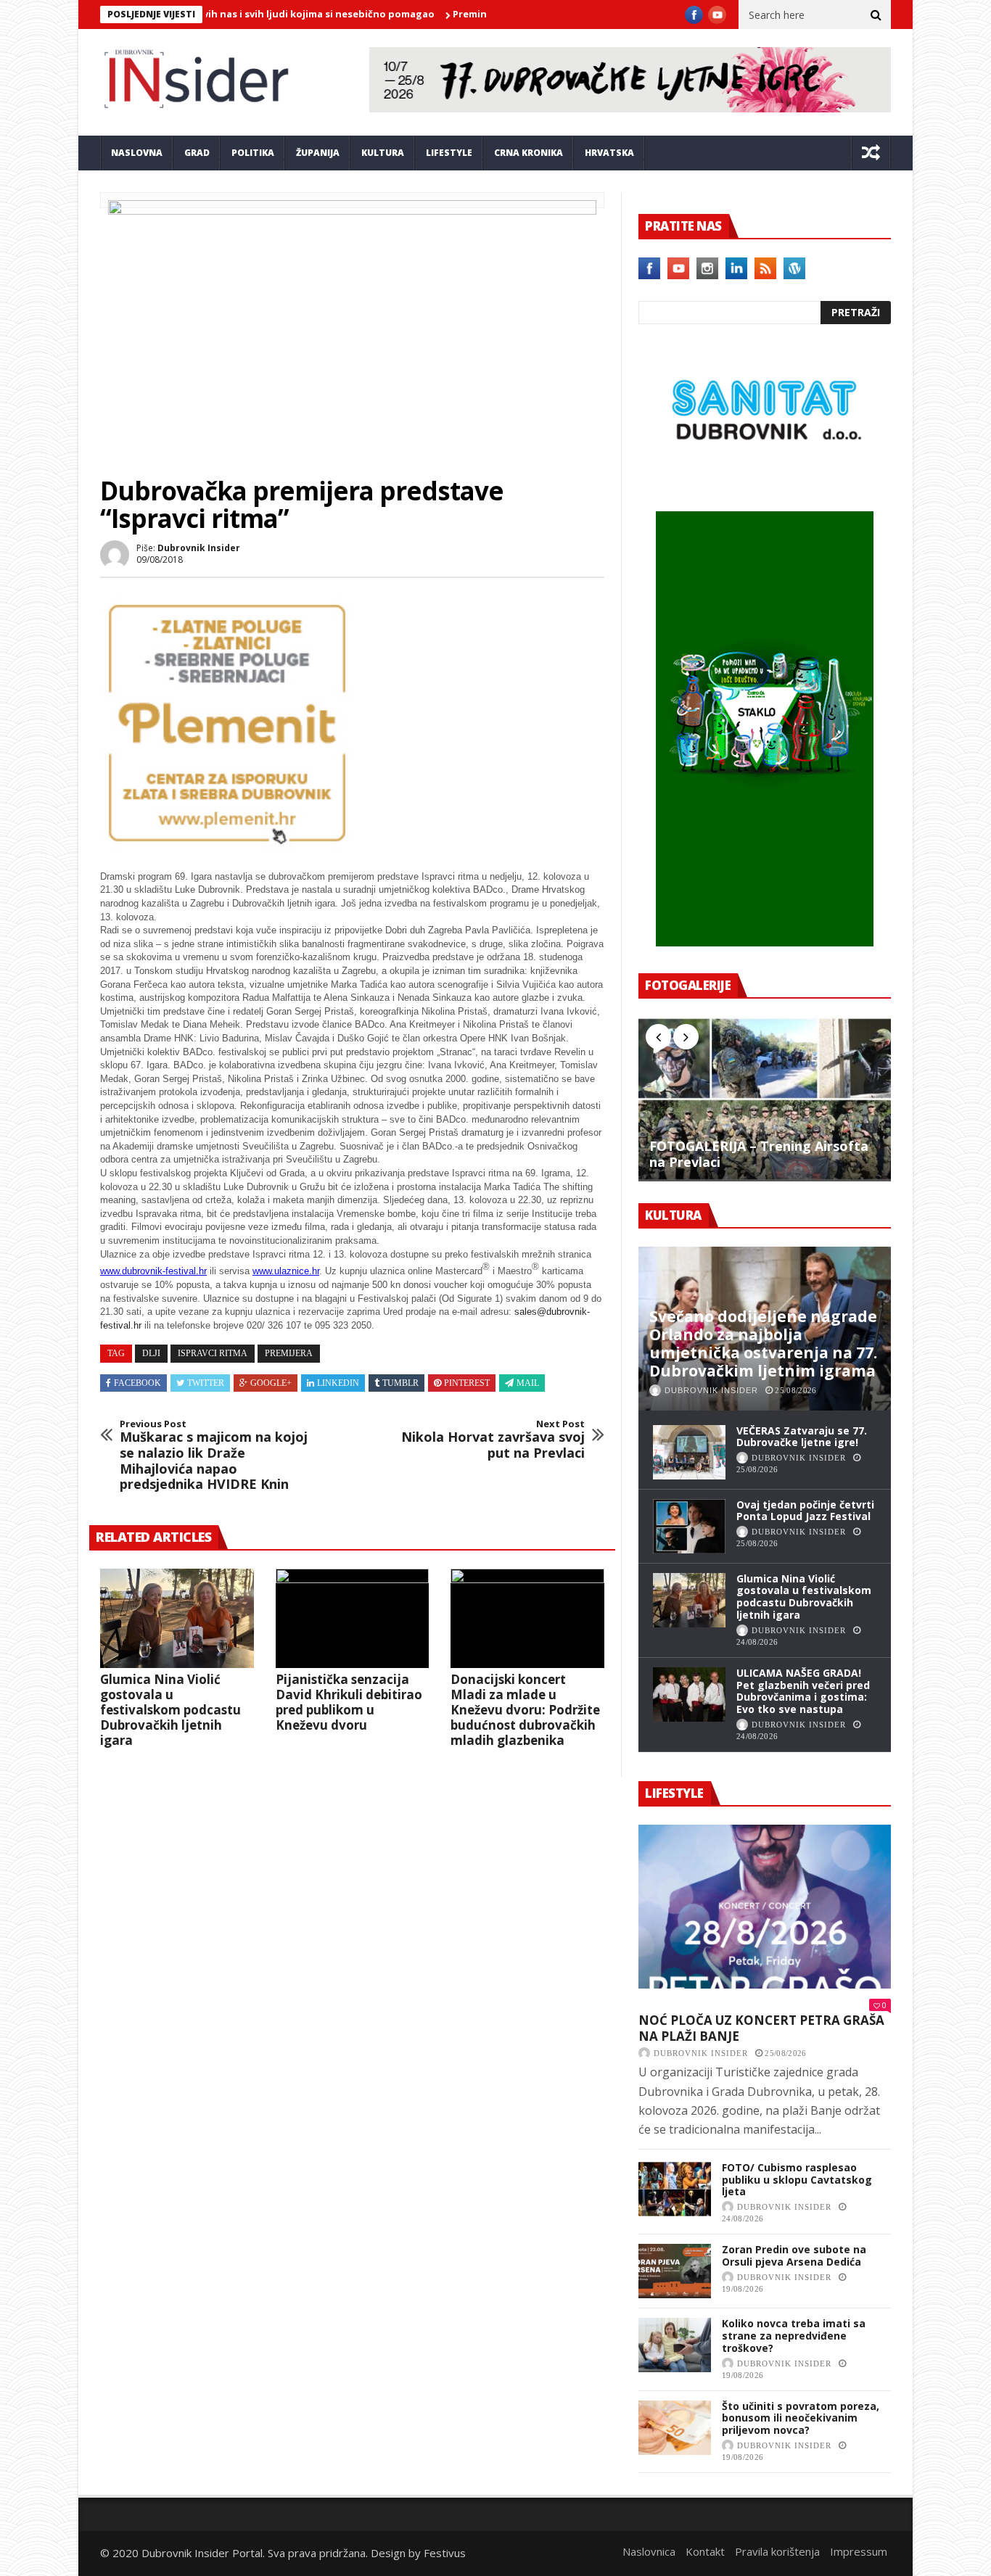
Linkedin (338, 1383)
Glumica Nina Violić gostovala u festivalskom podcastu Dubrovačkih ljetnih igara (170, 1710)
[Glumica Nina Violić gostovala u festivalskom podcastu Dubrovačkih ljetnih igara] (177, 1619)
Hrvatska (609, 153)
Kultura (383, 153)
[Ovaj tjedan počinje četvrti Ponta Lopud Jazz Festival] (689, 1526)
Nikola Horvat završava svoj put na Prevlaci (493, 1440)
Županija (318, 153)
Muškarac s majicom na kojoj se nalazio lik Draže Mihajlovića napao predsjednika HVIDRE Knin (214, 1456)
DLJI (151, 1353)
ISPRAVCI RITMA (213, 1353)
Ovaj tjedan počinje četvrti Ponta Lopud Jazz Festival (805, 1511)
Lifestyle (449, 153)
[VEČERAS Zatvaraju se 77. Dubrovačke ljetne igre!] (689, 1452)
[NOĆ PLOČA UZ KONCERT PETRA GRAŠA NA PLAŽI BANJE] (765, 1907)
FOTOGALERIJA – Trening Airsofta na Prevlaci (759, 1154)
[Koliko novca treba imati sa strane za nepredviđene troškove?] (675, 2345)
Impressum (859, 2551)
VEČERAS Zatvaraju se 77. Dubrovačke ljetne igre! (802, 1437)
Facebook (137, 1383)
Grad (197, 153)
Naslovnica (649, 2551)
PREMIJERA (289, 1353)
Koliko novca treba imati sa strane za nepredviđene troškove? (794, 2336)
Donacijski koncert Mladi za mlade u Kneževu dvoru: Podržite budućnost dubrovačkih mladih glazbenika (525, 1710)
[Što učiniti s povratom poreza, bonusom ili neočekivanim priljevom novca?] (675, 2428)
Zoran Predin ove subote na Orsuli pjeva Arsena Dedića (794, 2255)
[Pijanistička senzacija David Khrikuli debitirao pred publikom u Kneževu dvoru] (353, 1619)
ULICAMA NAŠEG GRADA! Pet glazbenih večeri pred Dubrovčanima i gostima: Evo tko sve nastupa (803, 1691)
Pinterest (467, 1383)
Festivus (445, 2553)
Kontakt (705, 2551)
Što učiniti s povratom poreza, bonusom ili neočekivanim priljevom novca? (801, 2418)
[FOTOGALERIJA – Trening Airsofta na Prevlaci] (765, 1099)
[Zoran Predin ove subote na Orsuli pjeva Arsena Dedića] (675, 2271)
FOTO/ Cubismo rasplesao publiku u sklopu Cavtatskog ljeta (797, 2180)
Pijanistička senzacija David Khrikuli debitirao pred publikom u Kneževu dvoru (349, 1702)
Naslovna (137, 153)
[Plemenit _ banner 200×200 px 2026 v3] (227, 846)
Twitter (206, 1383)
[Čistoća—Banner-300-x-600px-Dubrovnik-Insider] (765, 942)
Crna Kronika (529, 153)
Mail (528, 1383)
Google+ (271, 1383)
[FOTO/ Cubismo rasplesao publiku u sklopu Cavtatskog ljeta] (675, 2189)
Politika (253, 153)
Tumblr (400, 1383)
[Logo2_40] (765, 480)
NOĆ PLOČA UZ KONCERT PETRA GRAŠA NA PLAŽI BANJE (761, 2028)
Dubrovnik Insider (199, 548)
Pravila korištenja (777, 2551)
